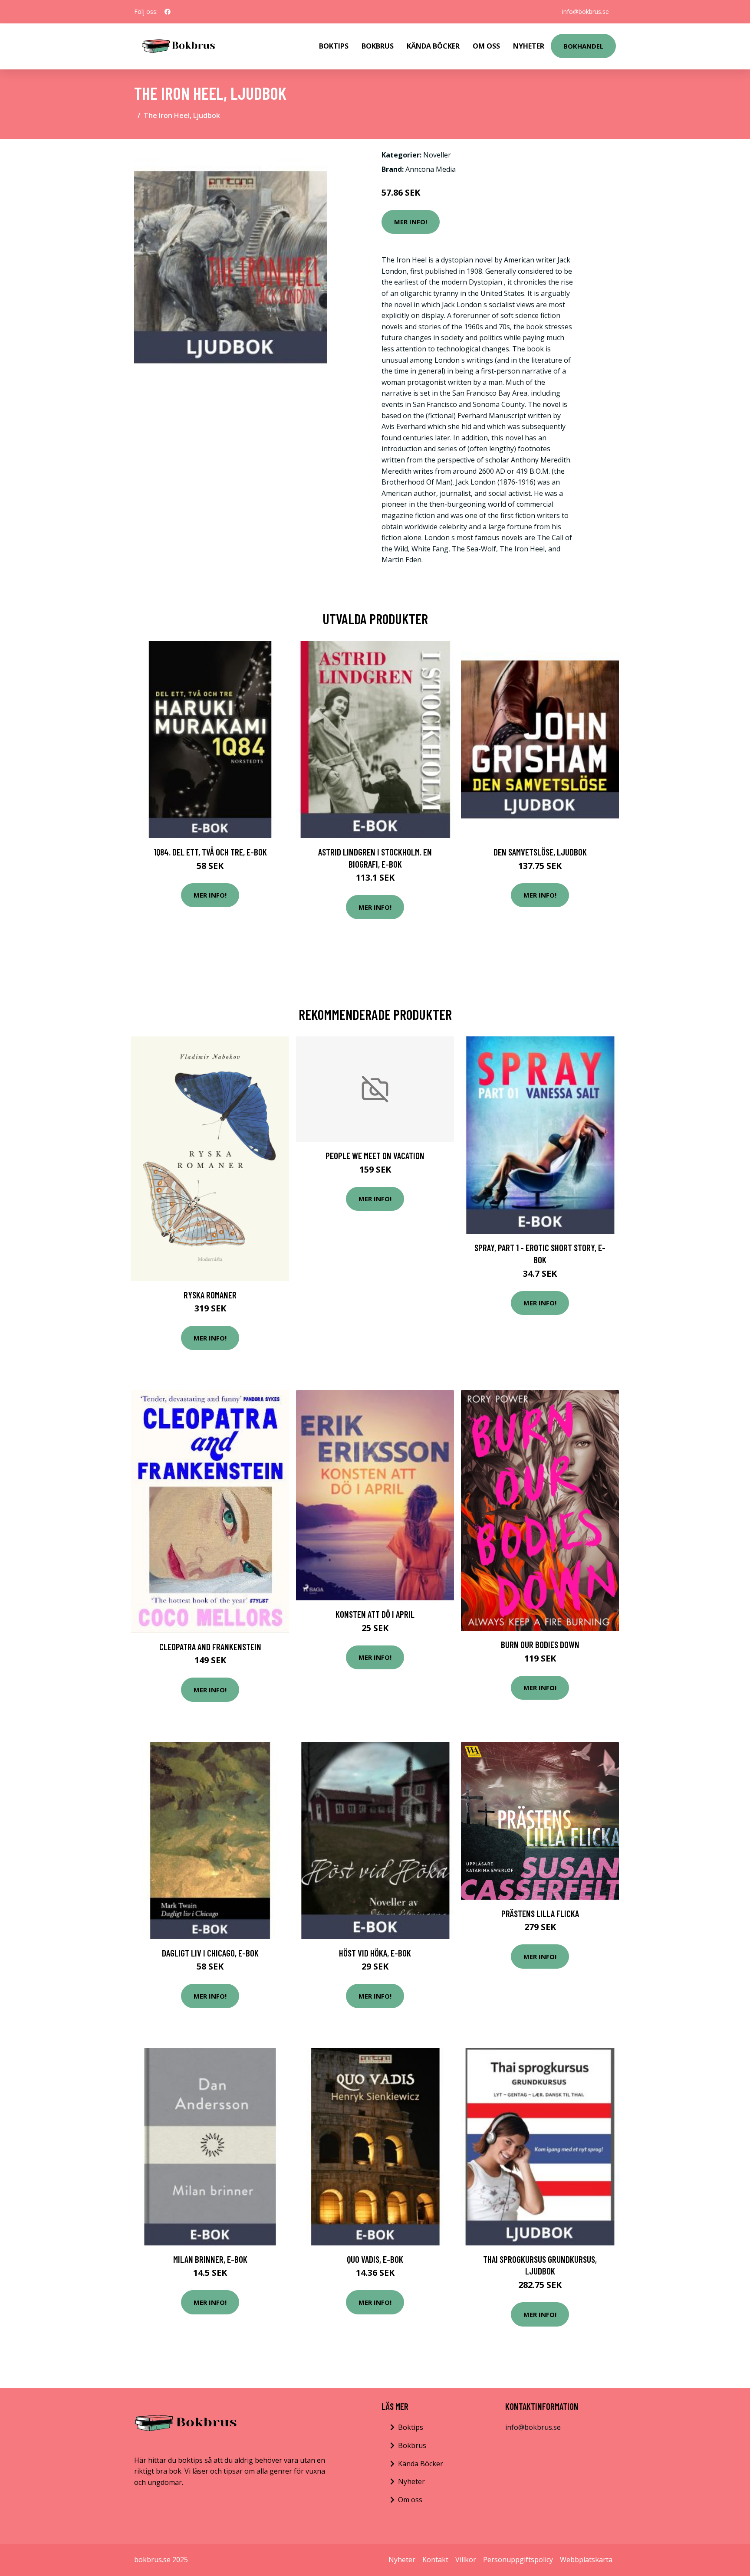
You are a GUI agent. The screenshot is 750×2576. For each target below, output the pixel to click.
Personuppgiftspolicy (518, 2560)
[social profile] (168, 12)
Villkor (466, 2560)
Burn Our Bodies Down (540, 1644)
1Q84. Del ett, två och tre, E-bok (210, 852)
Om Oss (486, 46)
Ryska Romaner (210, 1295)
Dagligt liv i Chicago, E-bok (210, 1953)
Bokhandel (583, 46)
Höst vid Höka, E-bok (375, 1953)
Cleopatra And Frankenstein (210, 1647)
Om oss (410, 2500)
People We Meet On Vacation (375, 1155)
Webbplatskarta (586, 2560)
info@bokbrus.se (586, 11)
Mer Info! (411, 222)
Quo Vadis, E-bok (375, 2259)
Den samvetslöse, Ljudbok (540, 852)
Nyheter (529, 46)
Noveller (437, 155)
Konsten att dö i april (375, 1614)
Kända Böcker (433, 46)
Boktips (334, 46)
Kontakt (435, 2560)
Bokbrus (378, 46)
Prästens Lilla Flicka (540, 1913)
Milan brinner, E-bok (210, 2259)
